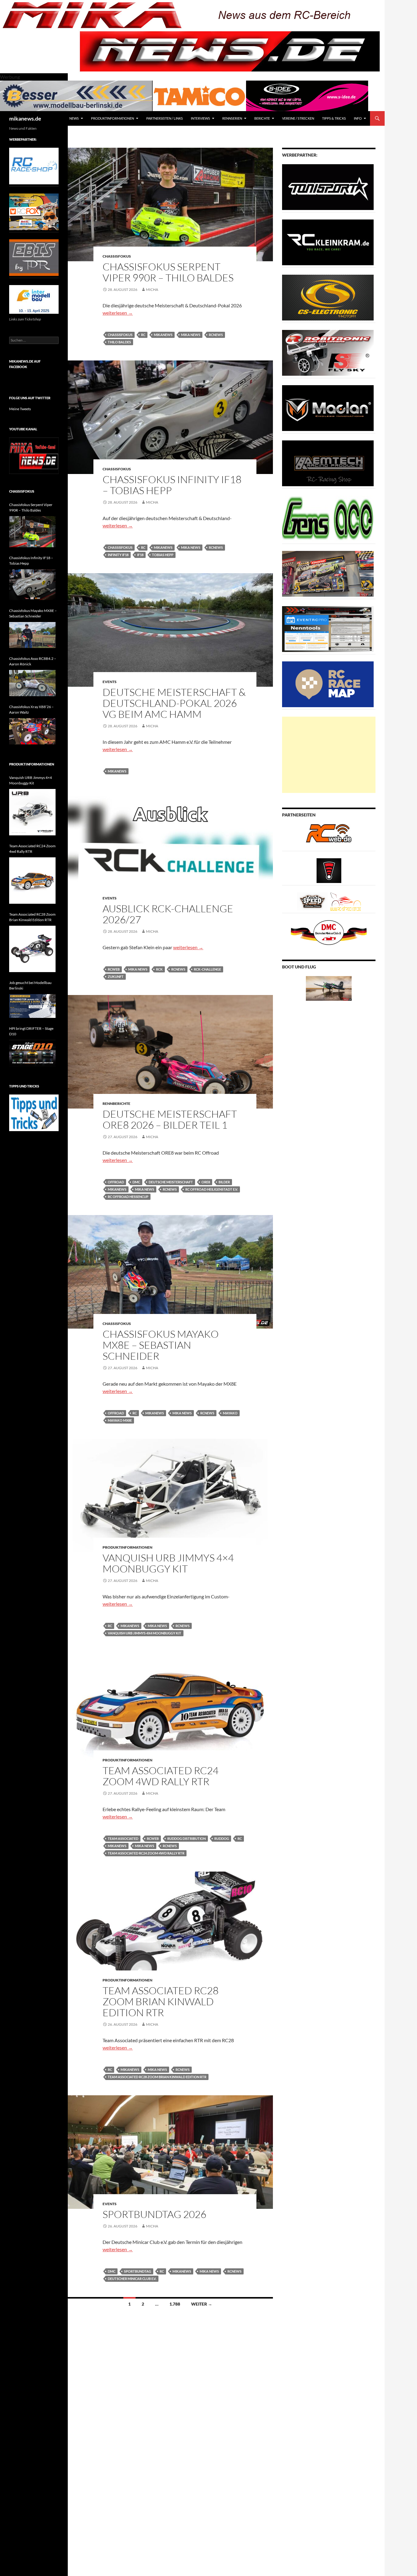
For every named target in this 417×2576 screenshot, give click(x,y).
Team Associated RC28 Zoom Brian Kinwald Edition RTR (161, 2001)
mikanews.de (25, 118)
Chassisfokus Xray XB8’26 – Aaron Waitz (31, 709)
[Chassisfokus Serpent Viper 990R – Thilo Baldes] (32, 532)
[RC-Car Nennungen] (328, 629)
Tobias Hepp (163, 555)
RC (143, 335)
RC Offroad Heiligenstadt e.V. (212, 1189)
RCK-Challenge (207, 969)
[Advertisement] (329, 755)
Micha (152, 289)
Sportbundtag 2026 (154, 2214)
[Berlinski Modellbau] (76, 95)
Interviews (200, 118)
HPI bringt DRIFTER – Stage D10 (31, 1031)
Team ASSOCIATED (123, 1838)
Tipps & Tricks (334, 118)
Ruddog (222, 1838)
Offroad (116, 1182)
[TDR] (34, 257)
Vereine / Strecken (298, 118)
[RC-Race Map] (328, 684)
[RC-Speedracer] (314, 901)
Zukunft (116, 977)
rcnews (216, 335)
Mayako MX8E (120, 1420)
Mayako (230, 1413)
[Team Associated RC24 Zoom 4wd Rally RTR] (32, 881)
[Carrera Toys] (328, 573)
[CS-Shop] (328, 297)
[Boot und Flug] (329, 988)
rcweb (114, 969)
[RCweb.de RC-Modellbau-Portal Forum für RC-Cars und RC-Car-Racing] (329, 836)
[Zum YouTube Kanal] (34, 455)
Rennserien (232, 118)
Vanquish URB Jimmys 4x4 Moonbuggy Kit (145, 1633)
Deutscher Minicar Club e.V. (132, 2279)
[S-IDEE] (307, 95)
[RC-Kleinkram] (328, 242)
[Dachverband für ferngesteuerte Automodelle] (329, 932)
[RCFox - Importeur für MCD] (34, 211)
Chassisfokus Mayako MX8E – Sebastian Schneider (161, 1345)
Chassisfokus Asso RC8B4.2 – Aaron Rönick (33, 661)
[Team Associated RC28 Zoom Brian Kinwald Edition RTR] (32, 949)
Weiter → (202, 2304)
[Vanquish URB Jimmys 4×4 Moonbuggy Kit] (32, 812)
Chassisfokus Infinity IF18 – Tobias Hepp (172, 485)
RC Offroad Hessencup (128, 1197)
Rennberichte (116, 1103)
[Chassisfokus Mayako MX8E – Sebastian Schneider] (32, 635)
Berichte (262, 118)
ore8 (206, 1182)
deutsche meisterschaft (171, 1182)
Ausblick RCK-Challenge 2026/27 (168, 914)
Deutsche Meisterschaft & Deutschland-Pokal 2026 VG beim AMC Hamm (174, 703)
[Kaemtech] (328, 463)
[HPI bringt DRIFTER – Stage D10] (32, 1053)
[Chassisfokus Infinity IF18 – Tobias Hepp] (32, 585)
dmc (136, 1182)
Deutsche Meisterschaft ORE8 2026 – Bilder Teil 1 (170, 1119)
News (74, 118)
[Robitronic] (328, 352)
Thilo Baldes (119, 342)
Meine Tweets (20, 409)
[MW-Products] (328, 408)
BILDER (224, 1182)
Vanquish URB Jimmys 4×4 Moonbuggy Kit (168, 1563)
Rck (159, 969)
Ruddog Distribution (187, 1838)
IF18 (140, 555)
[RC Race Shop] (34, 166)
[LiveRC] (329, 870)
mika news (191, 335)
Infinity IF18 (118, 555)
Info (358, 118)
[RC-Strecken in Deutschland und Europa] (346, 901)
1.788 (175, 2304)
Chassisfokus (117, 256)
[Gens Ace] (328, 518)
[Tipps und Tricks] (34, 1112)
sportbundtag (138, 2271)
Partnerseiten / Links (165, 118)
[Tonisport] (328, 187)
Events (110, 682)
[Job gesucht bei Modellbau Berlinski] (32, 1006)
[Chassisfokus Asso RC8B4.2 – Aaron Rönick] (32, 683)
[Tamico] (199, 95)
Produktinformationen (112, 118)
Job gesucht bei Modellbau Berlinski (30, 985)
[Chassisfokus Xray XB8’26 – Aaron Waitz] (32, 731)
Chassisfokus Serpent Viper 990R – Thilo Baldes (168, 272)
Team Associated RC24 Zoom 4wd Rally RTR (161, 1776)
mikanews (163, 335)
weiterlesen (118, 313)
